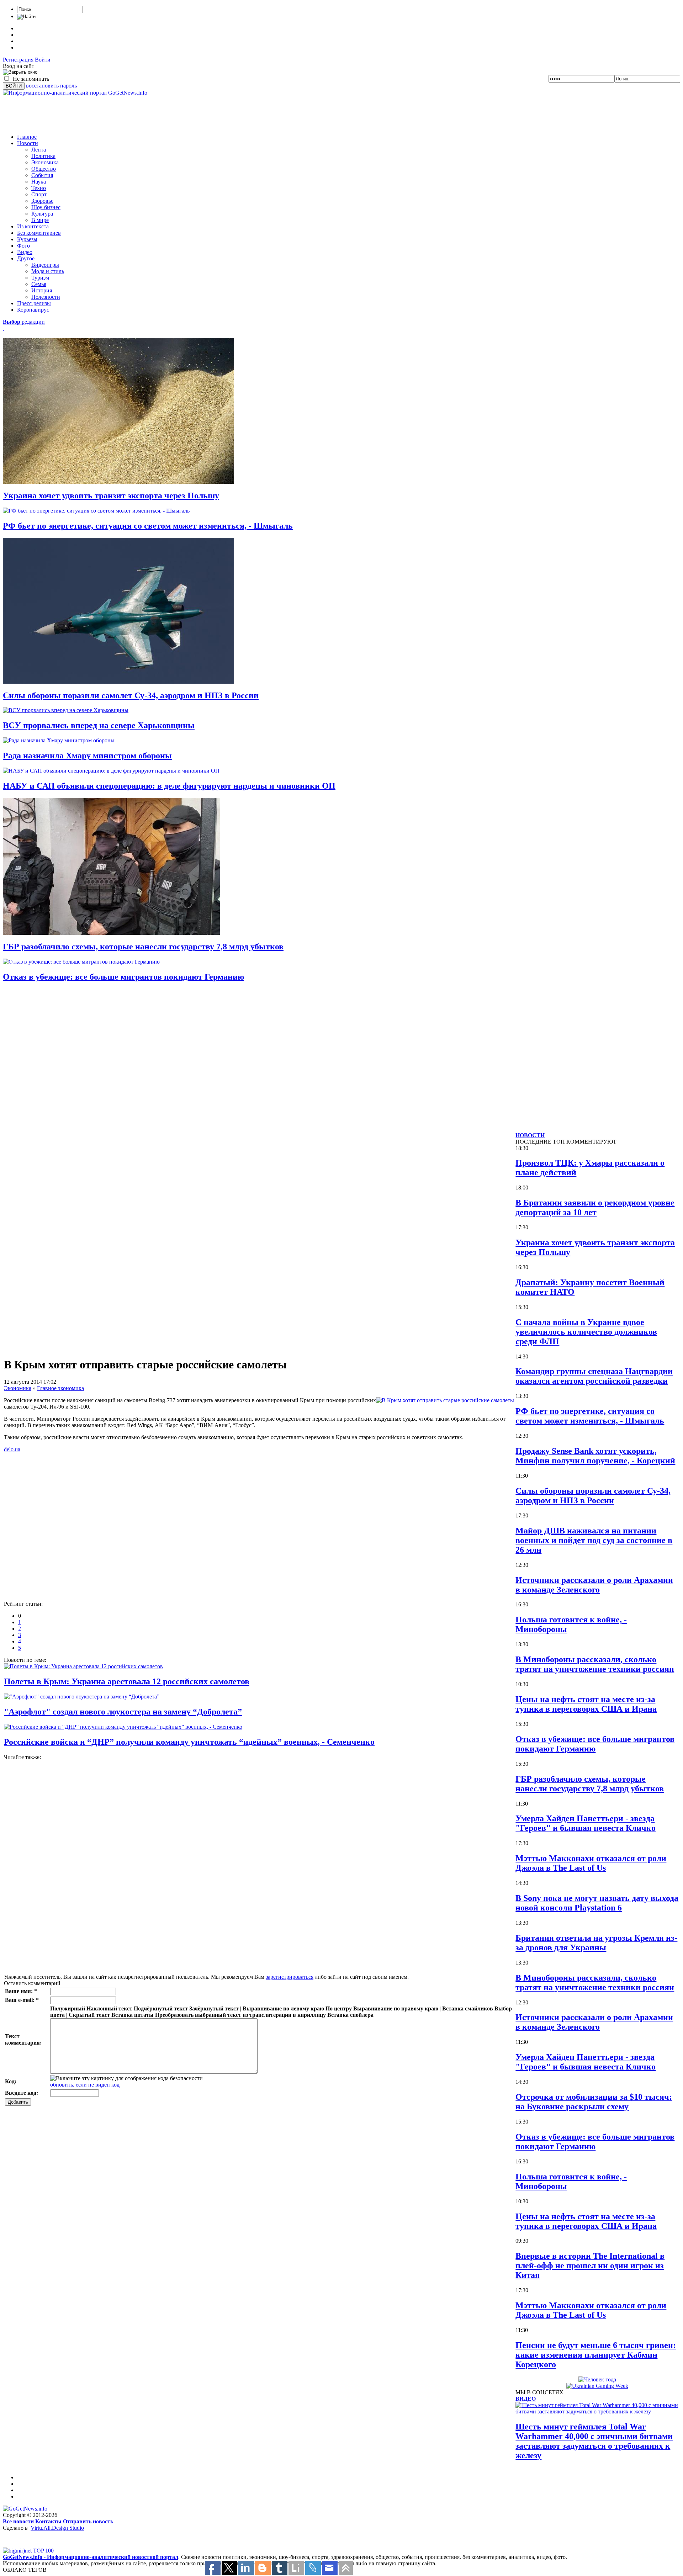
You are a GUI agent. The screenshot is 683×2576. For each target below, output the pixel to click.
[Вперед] (4, 335)
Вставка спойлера (350, 2015)
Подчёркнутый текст (161, 2008)
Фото (23, 246)
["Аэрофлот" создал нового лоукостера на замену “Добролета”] (82, 1697)
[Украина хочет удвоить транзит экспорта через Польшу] (118, 482)
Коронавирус (33, 310)
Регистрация (18, 60)
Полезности (46, 297)
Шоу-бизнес (46, 207)
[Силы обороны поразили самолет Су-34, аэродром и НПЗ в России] (118, 682)
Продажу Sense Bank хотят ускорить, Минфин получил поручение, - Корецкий (595, 1456)
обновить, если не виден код (85, 2085)
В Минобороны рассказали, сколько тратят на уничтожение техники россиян (595, 1664)
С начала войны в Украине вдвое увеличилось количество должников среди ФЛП (586, 1332)
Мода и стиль (48, 271)
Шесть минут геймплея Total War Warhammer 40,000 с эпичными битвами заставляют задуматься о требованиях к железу (594, 2441)
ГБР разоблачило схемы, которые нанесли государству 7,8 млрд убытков (143, 947)
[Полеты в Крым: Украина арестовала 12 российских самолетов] (83, 1666)
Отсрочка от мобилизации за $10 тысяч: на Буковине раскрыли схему (594, 2102)
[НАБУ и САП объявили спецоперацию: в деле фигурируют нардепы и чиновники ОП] (111, 771)
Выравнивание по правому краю (396, 2008)
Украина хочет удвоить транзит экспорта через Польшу (111, 495)
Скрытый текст (89, 2015)
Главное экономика (60, 1388)
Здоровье (42, 201)
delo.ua (12, 1449)
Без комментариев (39, 233)
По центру (339, 2008)
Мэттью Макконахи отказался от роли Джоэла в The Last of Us (591, 1863)
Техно (39, 188)
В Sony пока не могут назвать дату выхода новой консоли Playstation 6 (597, 1903)
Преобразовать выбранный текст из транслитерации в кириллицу (240, 2015)
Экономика (45, 162)
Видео (25, 252)
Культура (42, 214)
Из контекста (33, 226)
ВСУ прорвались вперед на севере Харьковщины (99, 725)
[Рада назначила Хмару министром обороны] (59, 740)
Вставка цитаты (133, 2015)
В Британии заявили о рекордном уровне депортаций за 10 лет (595, 1207)
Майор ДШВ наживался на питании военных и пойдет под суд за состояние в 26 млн (594, 1540)
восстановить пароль (51, 86)
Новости (28, 143)
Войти (43, 60)
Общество (44, 169)
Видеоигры (45, 265)
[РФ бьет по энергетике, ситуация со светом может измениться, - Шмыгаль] (96, 511)
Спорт (39, 194)
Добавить (18, 2102)
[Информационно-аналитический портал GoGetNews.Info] (75, 93)
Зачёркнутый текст (214, 2008)
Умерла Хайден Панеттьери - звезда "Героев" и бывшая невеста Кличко (586, 1823)
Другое (26, 258)
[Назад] (4, 328)
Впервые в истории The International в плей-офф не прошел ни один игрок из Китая (590, 2265)
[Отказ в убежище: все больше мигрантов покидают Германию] (81, 962)
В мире (40, 220)
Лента (39, 150)
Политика (43, 156)
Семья (39, 284)
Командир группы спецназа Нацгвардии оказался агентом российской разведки (594, 1376)
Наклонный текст (109, 2008)
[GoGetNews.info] (25, 2509)
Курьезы (27, 239)
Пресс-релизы (34, 303)
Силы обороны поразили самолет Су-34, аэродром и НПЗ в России (131, 695)
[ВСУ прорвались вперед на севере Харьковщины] (66, 710)
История (42, 290)
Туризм (40, 278)
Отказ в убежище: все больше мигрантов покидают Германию (123, 977)
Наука (39, 182)
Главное (27, 137)
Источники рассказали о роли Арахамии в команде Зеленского (594, 1585)
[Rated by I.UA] (18, 2546)
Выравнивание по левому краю (283, 2008)
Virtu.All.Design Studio (57, 2528)
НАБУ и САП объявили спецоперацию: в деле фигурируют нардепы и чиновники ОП (169, 786)
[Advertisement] (132, 112)
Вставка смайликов (468, 2008)
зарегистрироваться (290, 1977)
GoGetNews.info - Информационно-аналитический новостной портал (91, 2557)
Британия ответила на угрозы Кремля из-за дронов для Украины (596, 1943)
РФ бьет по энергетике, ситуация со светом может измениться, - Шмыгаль (148, 526)
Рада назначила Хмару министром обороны (87, 756)
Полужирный (68, 2008)
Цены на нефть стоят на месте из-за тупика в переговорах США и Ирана (586, 1704)
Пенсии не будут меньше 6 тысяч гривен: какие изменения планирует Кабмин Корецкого (596, 2355)
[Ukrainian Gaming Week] (597, 2386)
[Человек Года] (597, 2379)
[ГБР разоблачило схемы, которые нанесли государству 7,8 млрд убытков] (111, 933)
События (42, 175)
